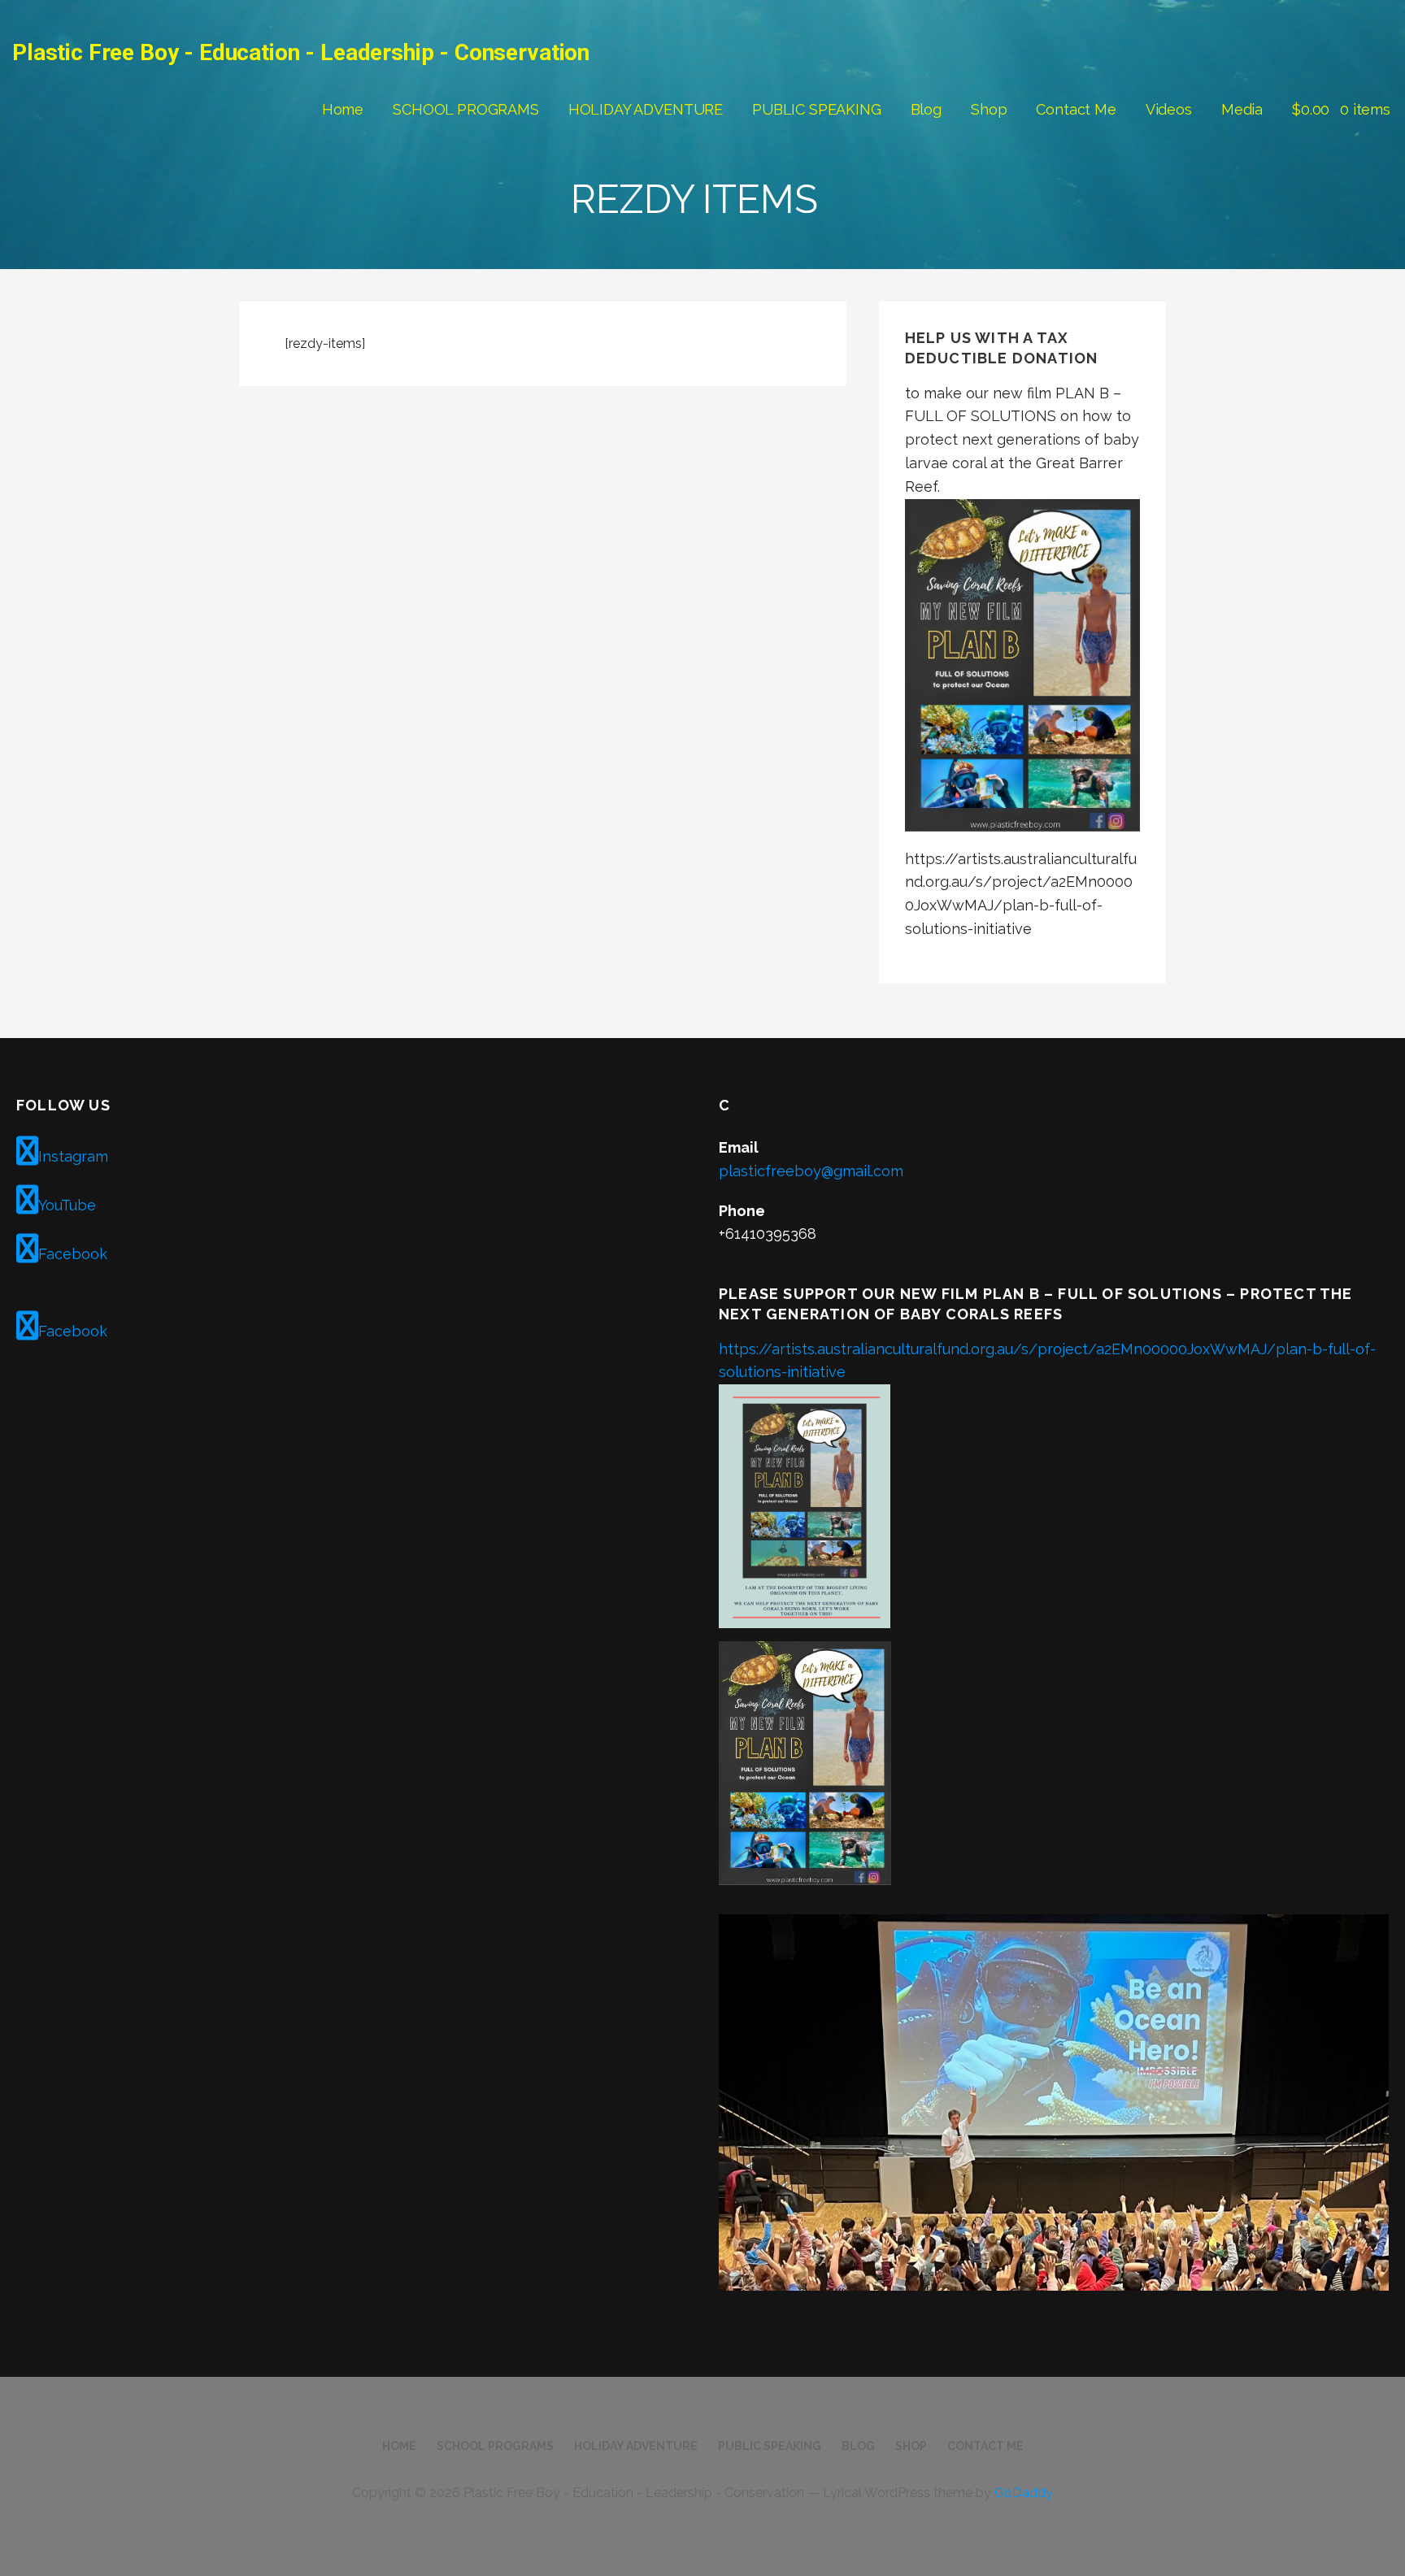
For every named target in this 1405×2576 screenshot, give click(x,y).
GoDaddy (1024, 2493)
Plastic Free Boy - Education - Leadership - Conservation (301, 52)
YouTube (67, 1205)
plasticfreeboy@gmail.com (811, 1171)
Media (1242, 109)
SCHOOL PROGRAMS (466, 109)
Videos (1169, 109)
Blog (926, 109)
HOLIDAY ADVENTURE (646, 109)
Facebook (73, 1254)
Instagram (73, 1156)
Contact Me (1076, 109)
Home (343, 109)
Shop (989, 109)
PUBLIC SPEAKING (817, 109)
